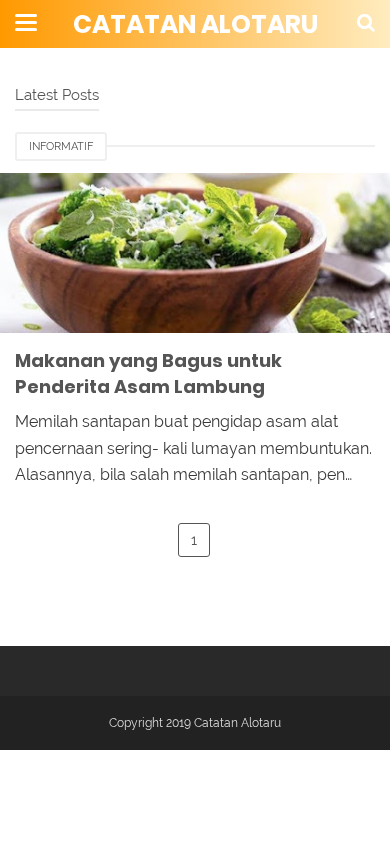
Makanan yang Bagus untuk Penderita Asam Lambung (148, 373)
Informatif (61, 146)
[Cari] (366, 22)
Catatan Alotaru (195, 24)
